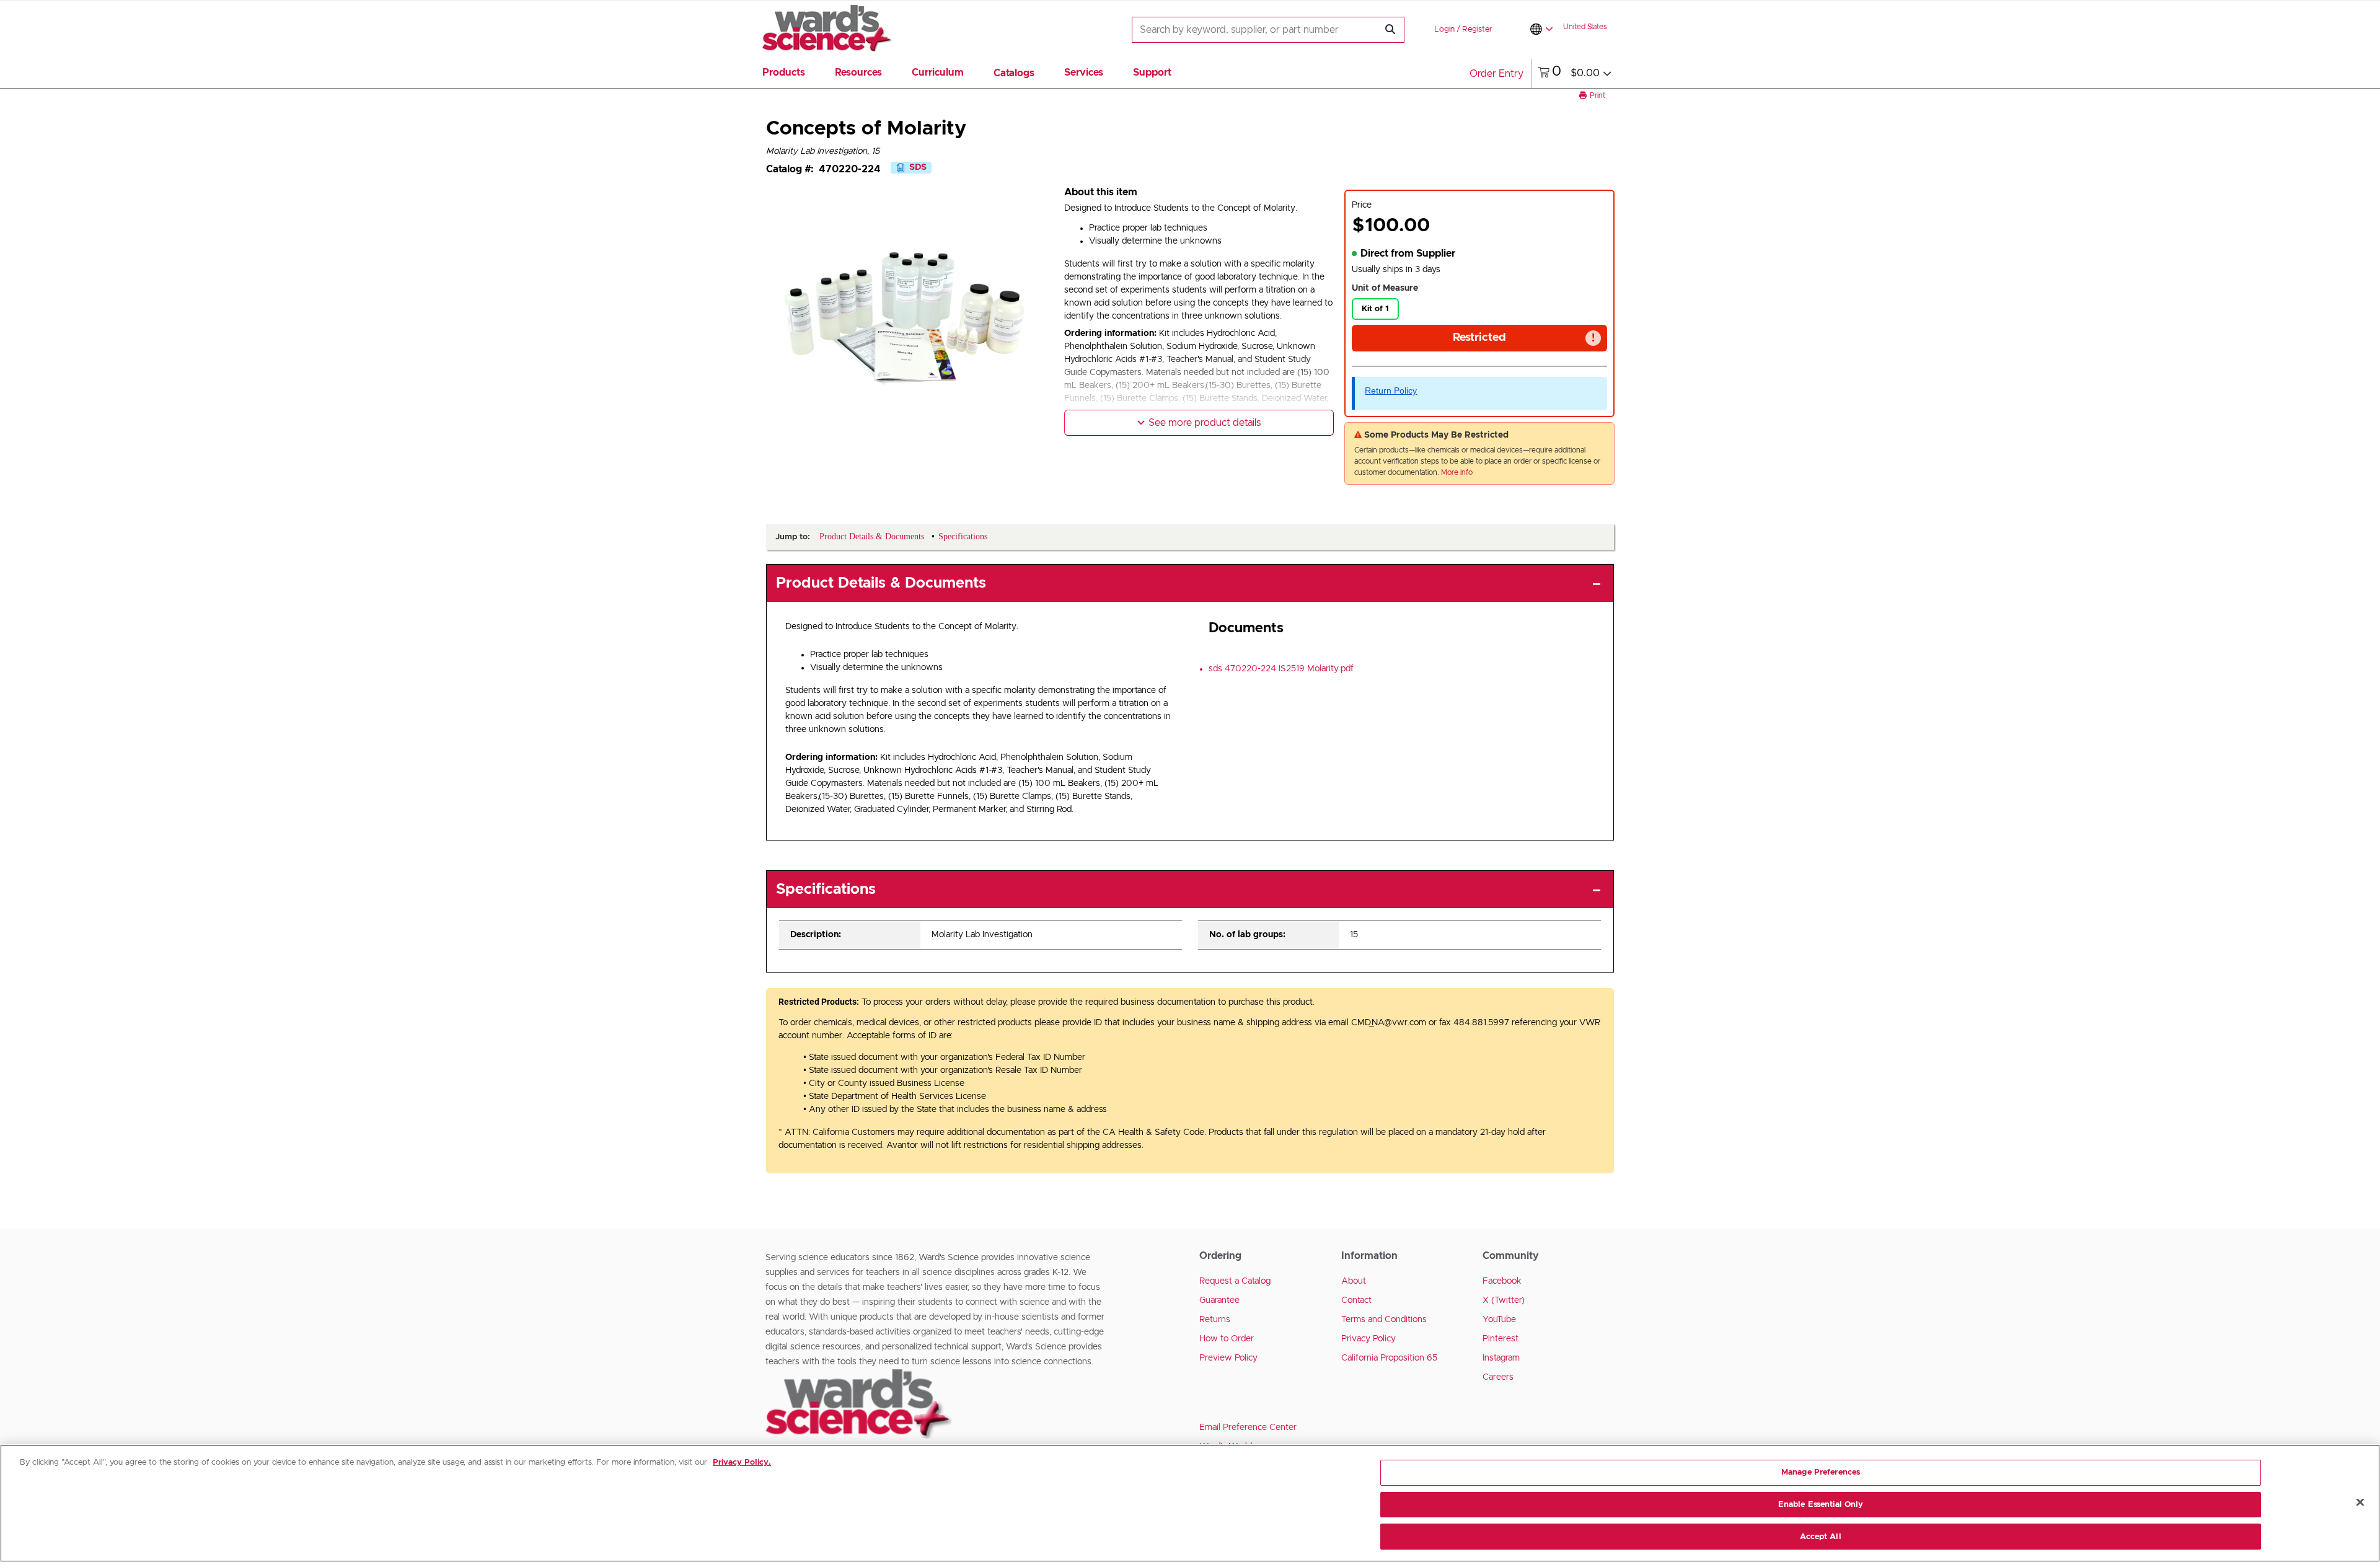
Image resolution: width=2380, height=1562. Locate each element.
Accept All (1820, 1536)
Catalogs (1014, 73)
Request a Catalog (1235, 1281)
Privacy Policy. (742, 1463)
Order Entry (1496, 74)
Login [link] (1444, 29)
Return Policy (1391, 390)
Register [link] (1477, 29)
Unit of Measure (1385, 288)
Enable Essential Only (1821, 1505)
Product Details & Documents (881, 583)
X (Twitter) (1504, 1300)
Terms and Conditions (1384, 1320)
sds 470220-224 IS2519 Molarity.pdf (1281, 669)
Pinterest (1501, 1339)
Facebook (1502, 1281)
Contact (1356, 1300)
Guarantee (1219, 1300)
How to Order (1227, 1339)
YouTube (1499, 1320)
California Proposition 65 (1389, 1358)
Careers (1498, 1377)
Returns (1215, 1320)
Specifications (826, 889)
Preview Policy (1228, 1358)
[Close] (2360, 1502)
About (1354, 1281)
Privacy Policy (1368, 1339)
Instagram (1501, 1358)
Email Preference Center (1248, 1427)
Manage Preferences (1821, 1472)
